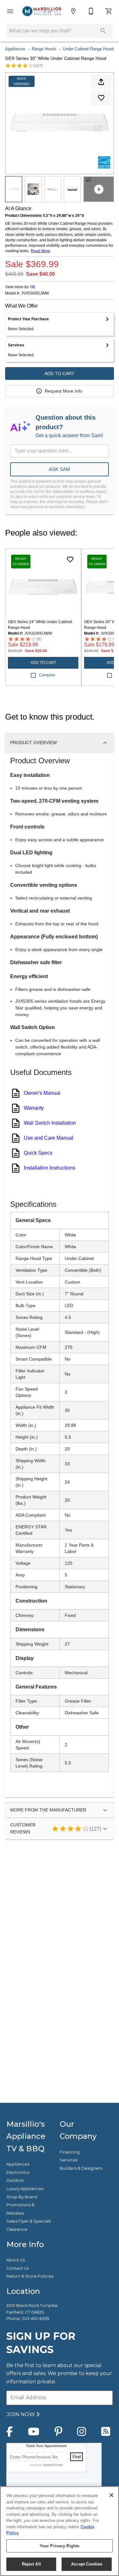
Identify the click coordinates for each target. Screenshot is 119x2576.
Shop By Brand (22, 2197)
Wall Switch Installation (50, 1123)
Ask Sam (60, 469)
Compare (47, 675)
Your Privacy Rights (60, 2546)
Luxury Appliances (25, 2189)
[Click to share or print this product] (101, 82)
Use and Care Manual (49, 1138)
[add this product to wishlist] (101, 98)
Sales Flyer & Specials (29, 2221)
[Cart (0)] (109, 11)
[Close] (111, 2495)
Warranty (34, 1108)
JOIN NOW (21, 2414)
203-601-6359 (36, 2319)
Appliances (15, 49)
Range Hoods (44, 49)
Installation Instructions (50, 1168)
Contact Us (17, 2268)
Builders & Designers (81, 2168)
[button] (10, 11)
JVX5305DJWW (35, 293)
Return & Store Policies (30, 2276)
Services (69, 2160)
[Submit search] (103, 31)
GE (33, 287)
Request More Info (63, 391)
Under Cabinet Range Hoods (89, 49)
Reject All (31, 2564)
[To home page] (42, 11)
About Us (16, 2260)
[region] (60, 2531)
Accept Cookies (87, 2564)
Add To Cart (60, 374)
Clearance (17, 2229)
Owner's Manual (42, 1093)
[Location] (73, 11)
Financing (70, 2152)
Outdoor (15, 2180)
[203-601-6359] (91, 11)
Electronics (18, 2172)
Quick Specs (38, 1153)
